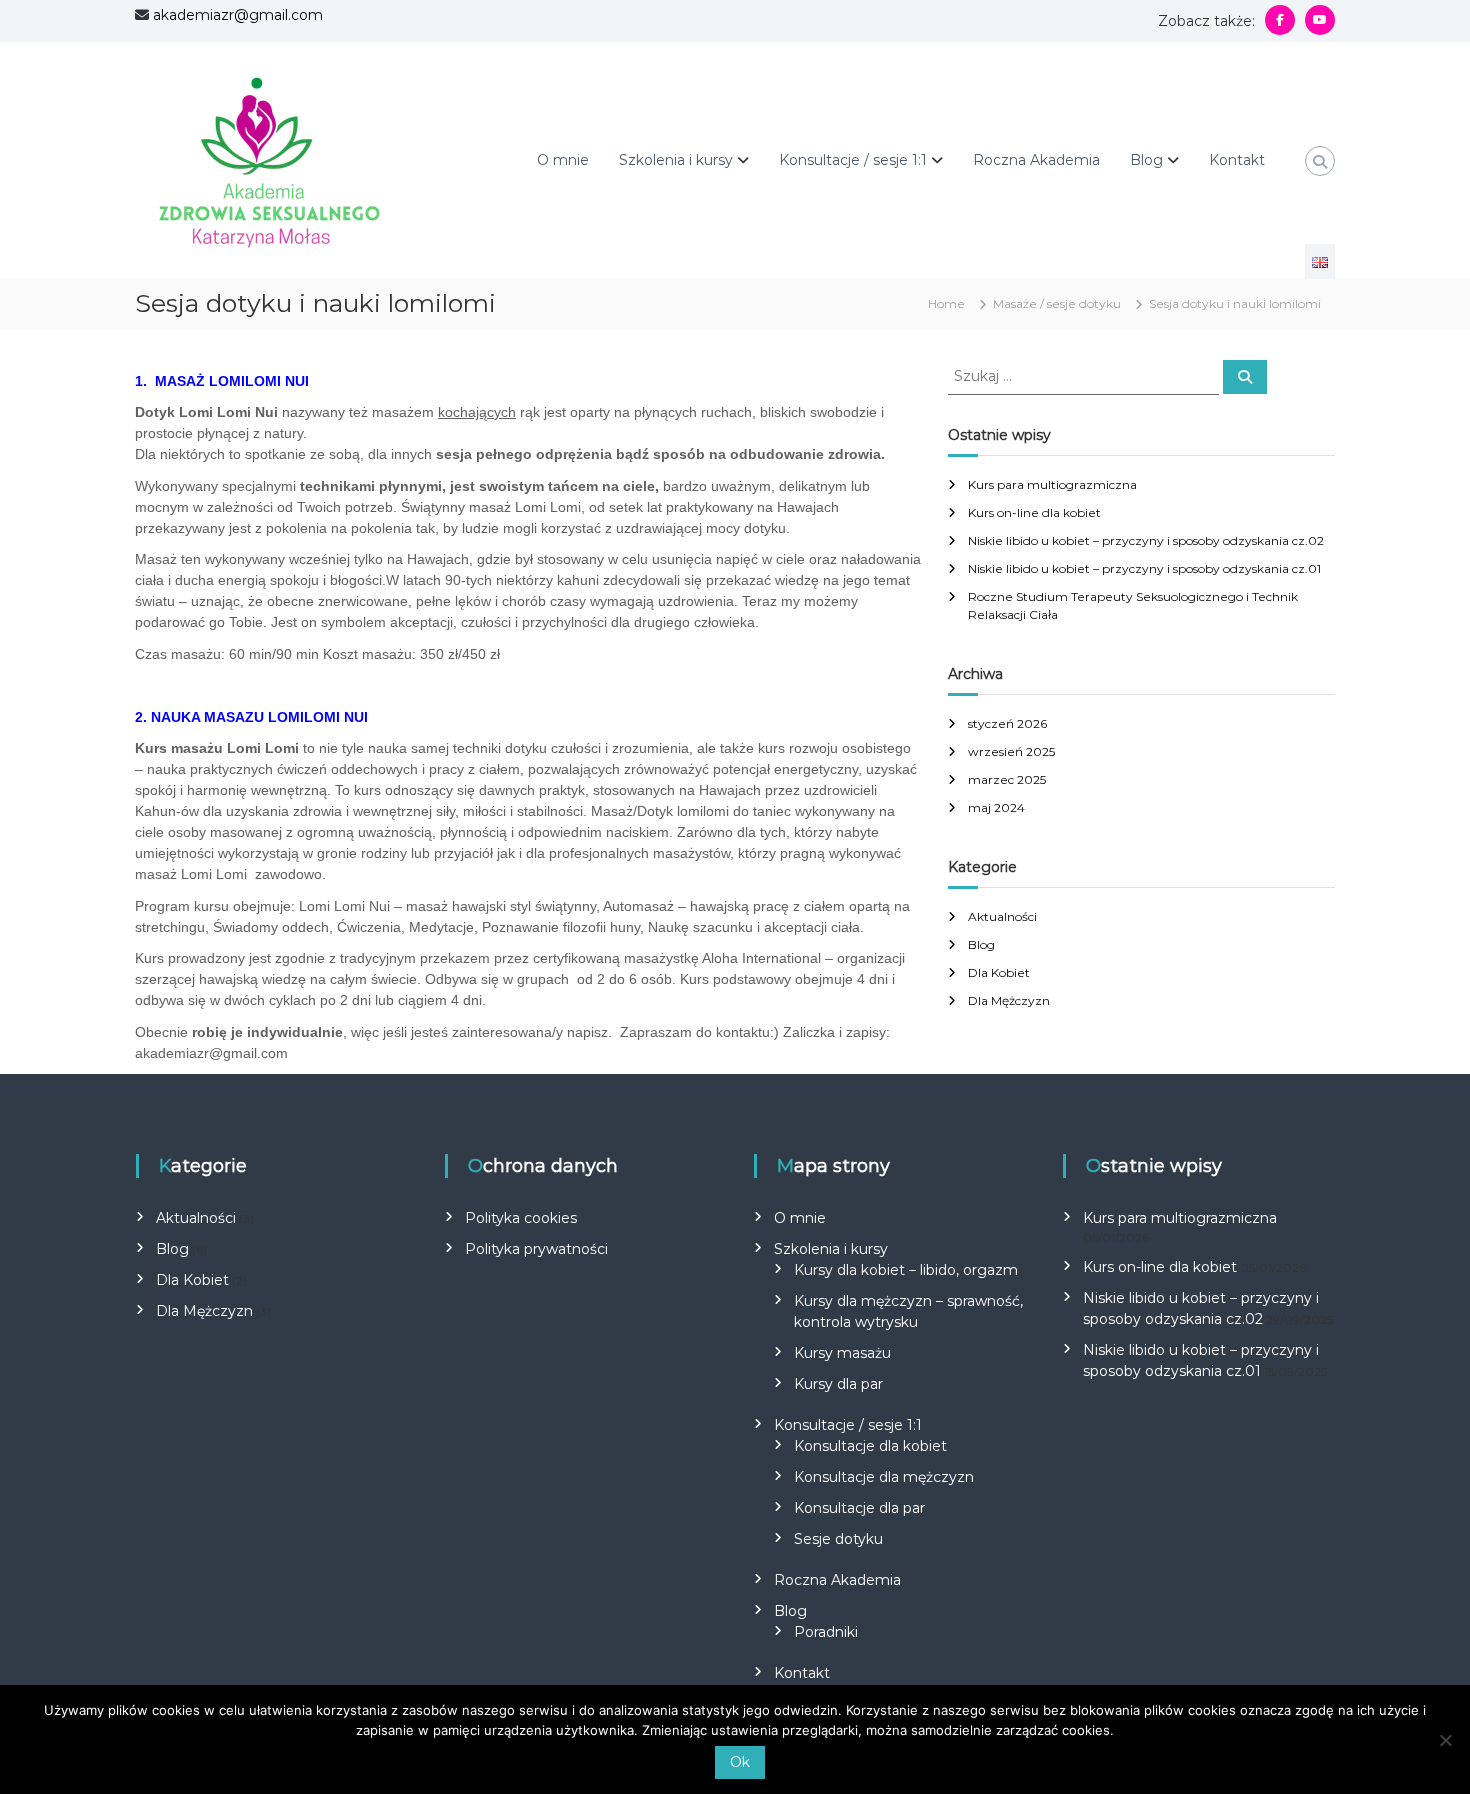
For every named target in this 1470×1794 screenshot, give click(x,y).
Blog (1146, 160)
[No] (1445, 1740)
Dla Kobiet (999, 972)
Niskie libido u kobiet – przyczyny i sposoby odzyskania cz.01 (1144, 568)
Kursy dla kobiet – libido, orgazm (906, 1270)
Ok (740, 1762)
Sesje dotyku (838, 1539)
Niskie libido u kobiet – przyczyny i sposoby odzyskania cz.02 (1146, 540)
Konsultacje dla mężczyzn (884, 1477)
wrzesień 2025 (1011, 751)
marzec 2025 (1007, 779)
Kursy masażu (842, 1353)
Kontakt (1237, 160)
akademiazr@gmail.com (238, 15)
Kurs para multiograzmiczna (1052, 484)
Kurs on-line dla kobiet (1034, 512)
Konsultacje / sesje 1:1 (853, 160)
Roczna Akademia (1036, 160)
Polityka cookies (521, 1218)
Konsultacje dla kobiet (870, 1446)
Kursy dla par (838, 1384)
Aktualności (1002, 916)
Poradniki (826, 1632)
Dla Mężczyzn (1009, 1000)
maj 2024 (996, 807)
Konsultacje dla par (859, 1508)
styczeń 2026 (1007, 723)
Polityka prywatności (536, 1249)
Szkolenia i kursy (676, 160)
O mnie (563, 160)
